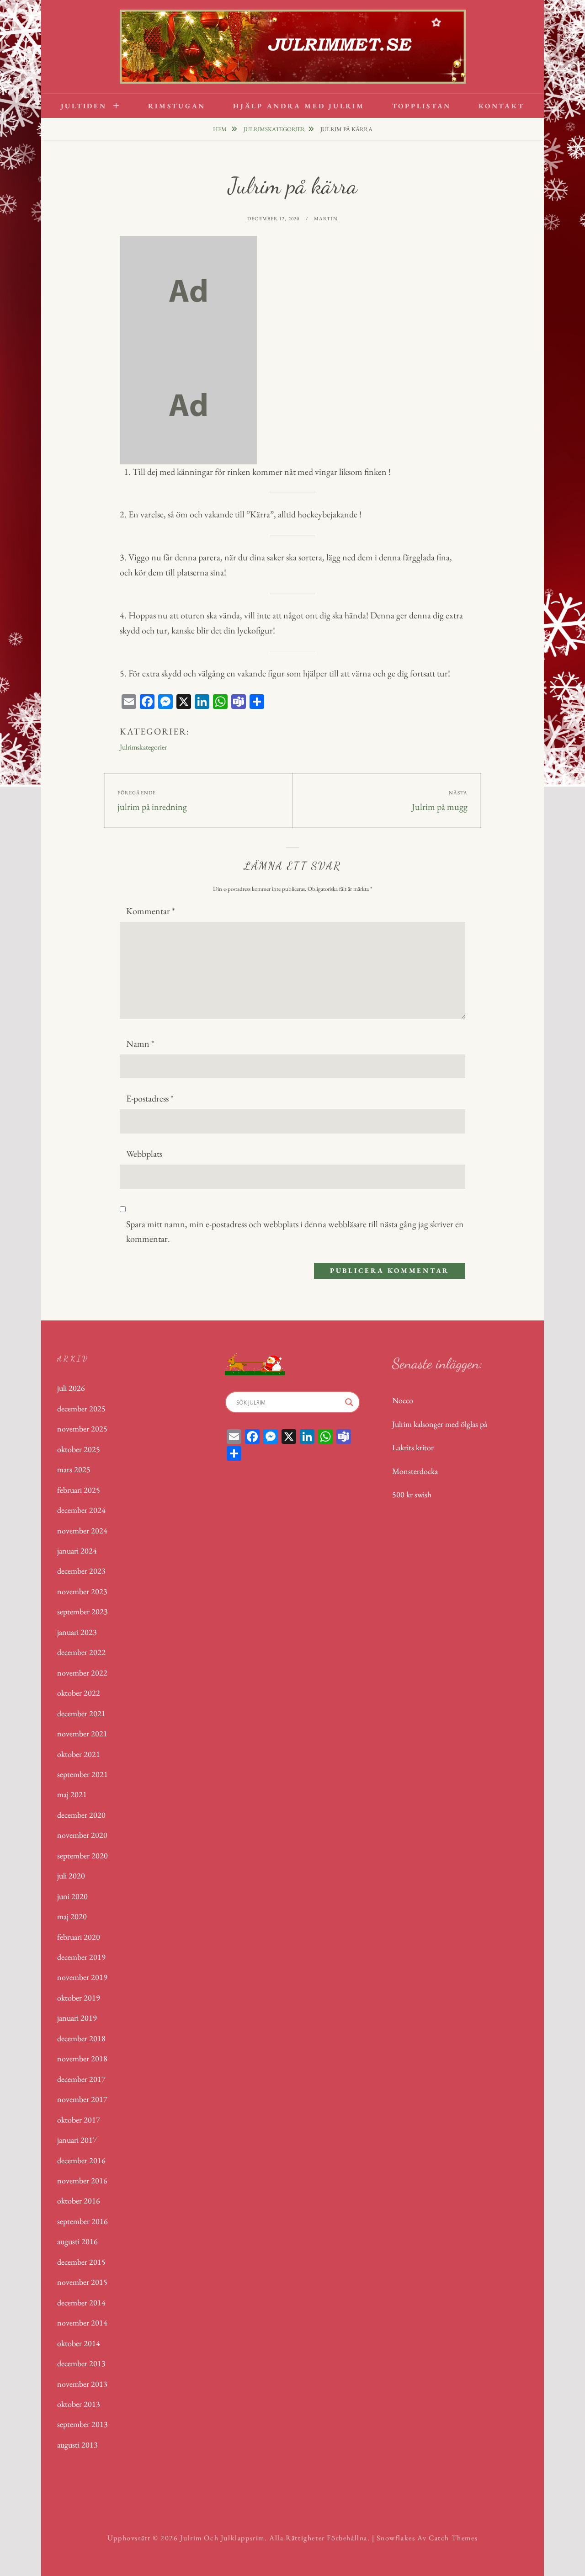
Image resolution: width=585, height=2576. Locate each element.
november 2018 (82, 2058)
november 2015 (82, 2282)
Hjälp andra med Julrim (299, 106)
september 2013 (82, 2424)
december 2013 (81, 2363)
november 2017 (82, 2099)
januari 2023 (77, 1632)
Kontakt (501, 106)
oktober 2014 (79, 2343)
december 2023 (81, 1571)
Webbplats (144, 1154)
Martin (326, 218)
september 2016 (82, 2221)
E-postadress (150, 1098)
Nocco (403, 1400)
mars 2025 (74, 1469)
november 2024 (82, 1530)
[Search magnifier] (349, 1402)
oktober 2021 (79, 1754)
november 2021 (82, 1733)
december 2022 (81, 1652)
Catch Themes (453, 2538)
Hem (221, 129)
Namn (140, 1043)
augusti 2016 (77, 2241)
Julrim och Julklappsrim (222, 2538)
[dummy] (188, 292)
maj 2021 (72, 1794)
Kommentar (151, 911)
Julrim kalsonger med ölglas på (440, 1424)
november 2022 (82, 1673)
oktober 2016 (79, 2201)
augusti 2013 (77, 2445)
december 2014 (81, 2302)
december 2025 (81, 1408)
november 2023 (82, 1591)
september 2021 (82, 1774)
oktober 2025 (79, 1449)
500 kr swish (412, 1494)
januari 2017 (77, 2140)
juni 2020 (72, 1896)
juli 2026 (71, 1388)
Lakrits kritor (413, 1447)
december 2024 (81, 1510)
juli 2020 (71, 1876)
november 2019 (82, 1977)
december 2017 (81, 2079)
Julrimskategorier (274, 129)
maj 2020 (72, 1916)
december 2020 (81, 1815)
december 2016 (81, 2160)
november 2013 (82, 2384)
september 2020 (82, 1855)
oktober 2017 (79, 2120)
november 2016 (82, 2180)
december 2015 (81, 2262)
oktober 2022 (79, 1693)
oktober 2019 (79, 1998)
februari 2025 (79, 1490)
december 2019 (81, 1957)
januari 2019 (77, 2018)
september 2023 (82, 1611)
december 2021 (81, 1713)
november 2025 (82, 1429)
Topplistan (422, 106)
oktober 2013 (79, 2404)
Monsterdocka (415, 1471)
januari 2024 (77, 1551)
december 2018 (81, 2038)
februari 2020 (79, 1937)
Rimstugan (177, 106)
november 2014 (82, 2323)
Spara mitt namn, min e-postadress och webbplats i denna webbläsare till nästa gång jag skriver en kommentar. (295, 1232)
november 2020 (82, 1835)
